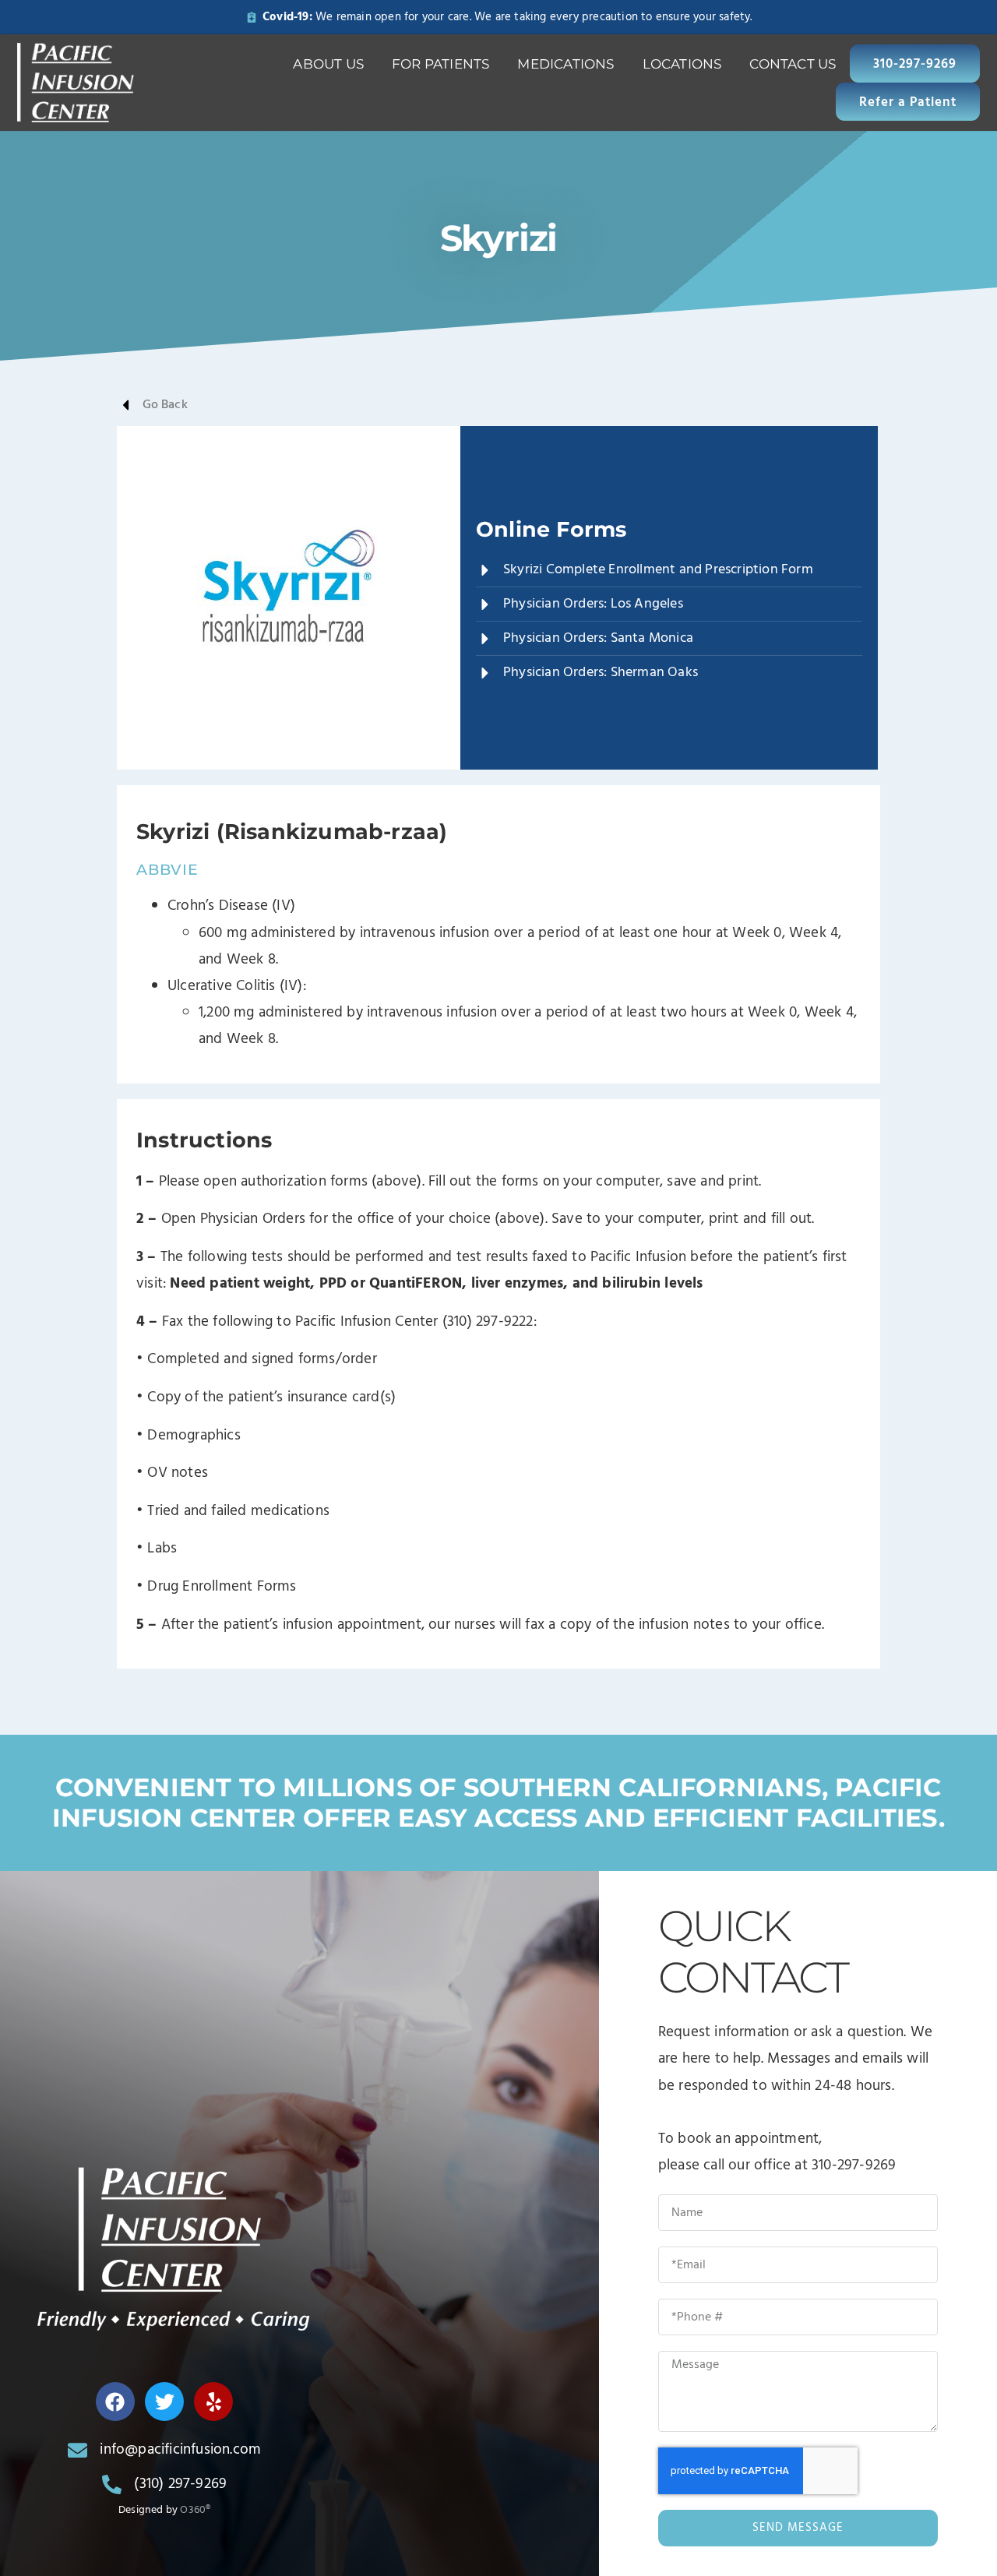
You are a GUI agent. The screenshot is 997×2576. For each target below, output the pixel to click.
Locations (682, 64)
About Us (328, 64)
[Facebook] (115, 2402)
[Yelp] (213, 2402)
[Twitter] (164, 2402)
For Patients (440, 64)
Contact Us (793, 64)
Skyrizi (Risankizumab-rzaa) (292, 832)
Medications (565, 64)
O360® (195, 2510)
